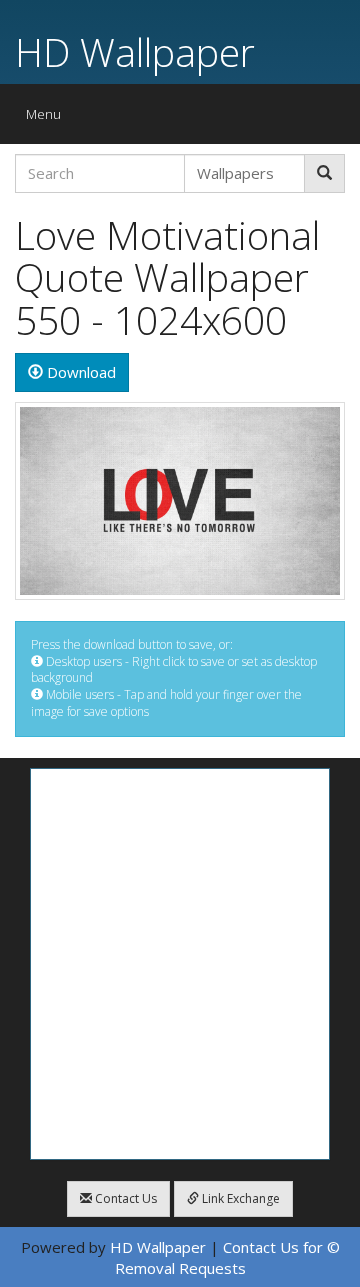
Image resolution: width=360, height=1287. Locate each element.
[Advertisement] (180, 964)
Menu (48, 118)
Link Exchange (239, 1198)
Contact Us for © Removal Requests (227, 1257)
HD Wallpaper (135, 51)
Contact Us (124, 1198)
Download (79, 372)
